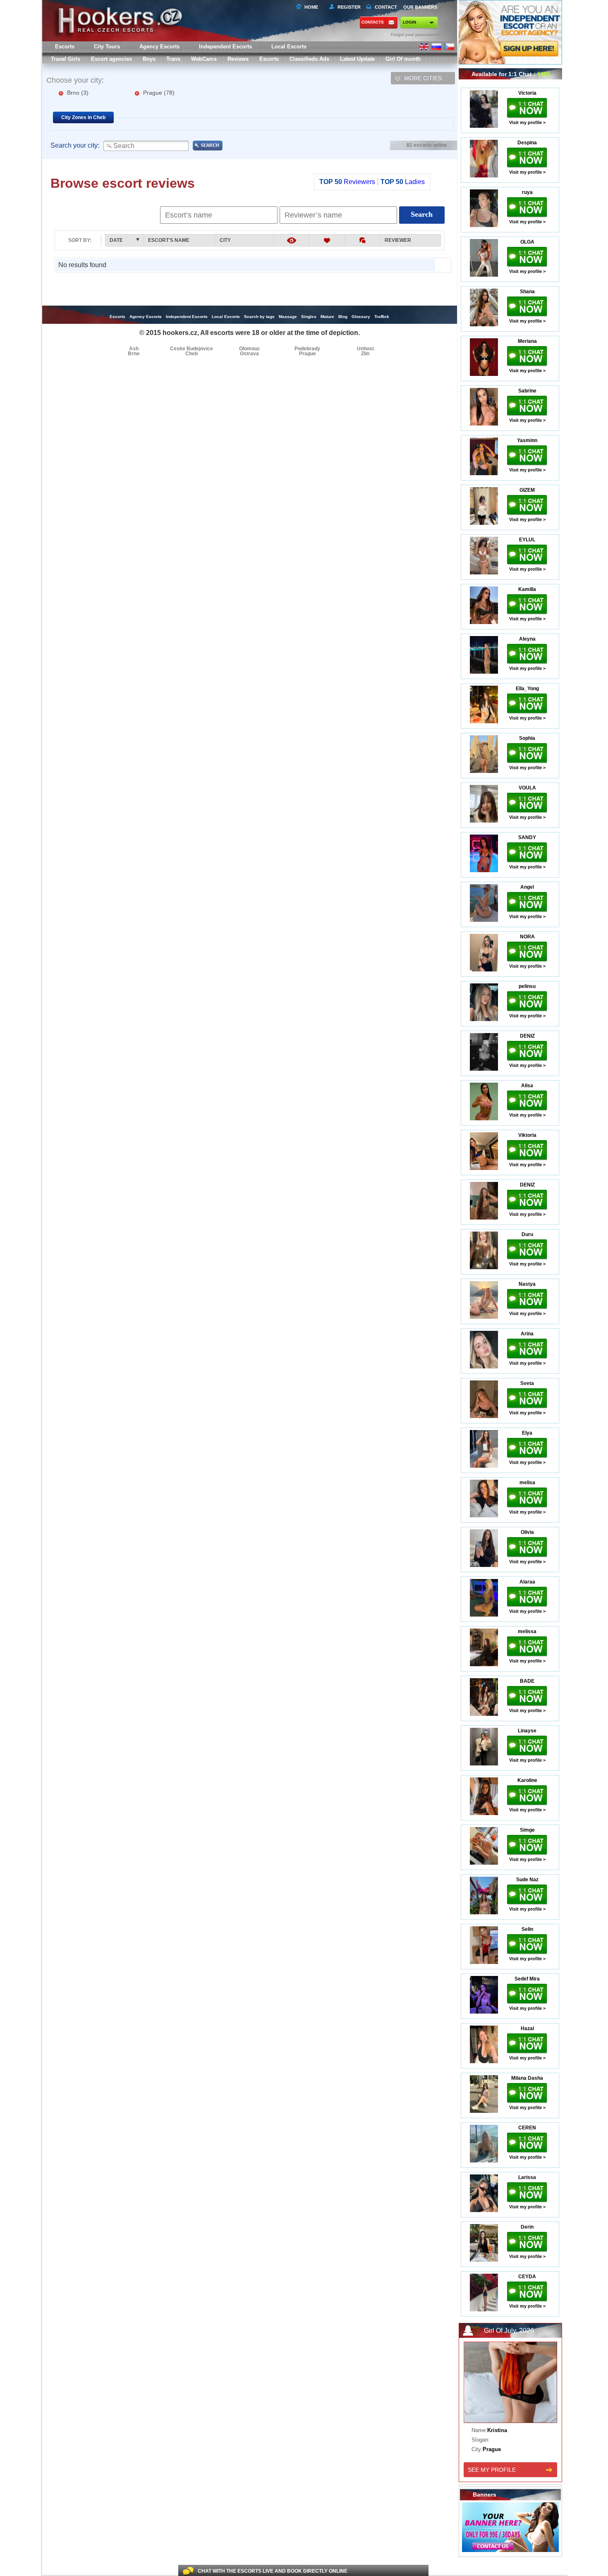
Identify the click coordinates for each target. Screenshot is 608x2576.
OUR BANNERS (420, 7)
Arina (527, 1334)
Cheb (191, 354)
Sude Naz (527, 1880)
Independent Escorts (225, 47)
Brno (78, 93)
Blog (343, 317)
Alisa (527, 1086)
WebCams (204, 59)
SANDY (527, 837)
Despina (527, 143)
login (409, 22)
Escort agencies (111, 59)
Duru (527, 1234)
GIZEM (527, 490)
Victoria (527, 93)
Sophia (527, 738)
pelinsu (527, 986)
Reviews (238, 59)
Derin (527, 2227)
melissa (527, 1631)
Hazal (527, 2028)
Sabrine (527, 391)
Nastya (527, 1284)
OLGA (527, 242)
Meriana (527, 341)
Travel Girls (66, 59)
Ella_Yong (527, 689)
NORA (527, 937)
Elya (527, 1433)
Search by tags (259, 317)
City (225, 240)
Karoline (527, 1780)
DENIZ (527, 1036)
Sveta (527, 1383)
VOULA (527, 788)
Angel (527, 887)
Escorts (269, 59)
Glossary (361, 317)
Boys (149, 59)
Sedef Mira (527, 1979)
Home (311, 7)
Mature (327, 317)
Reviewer (398, 240)
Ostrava (249, 354)
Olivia (527, 1532)
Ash (134, 349)
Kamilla (527, 589)
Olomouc (250, 349)
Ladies (403, 182)
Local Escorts (289, 47)
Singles (309, 317)
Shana (527, 292)
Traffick (382, 317)
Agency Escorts (146, 317)
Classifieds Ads (309, 59)
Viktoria (527, 1135)
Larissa (527, 2177)
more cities (423, 78)
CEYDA (527, 2277)
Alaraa (527, 1582)
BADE (527, 1681)
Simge (527, 1830)
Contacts (373, 22)
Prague (159, 93)
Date (116, 240)
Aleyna (527, 639)
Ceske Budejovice (191, 349)
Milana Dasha (527, 2078)
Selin (527, 1929)
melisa (527, 1483)
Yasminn (527, 440)
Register (348, 7)
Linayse (527, 1731)
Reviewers (347, 182)
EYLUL (527, 540)
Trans (173, 59)
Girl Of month (403, 59)
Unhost (365, 349)
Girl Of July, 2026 (509, 2331)
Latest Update (357, 59)
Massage (288, 317)
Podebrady (307, 349)
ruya (527, 192)
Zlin (365, 354)
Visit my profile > (527, 122)
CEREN (527, 2128)
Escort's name (169, 240)
